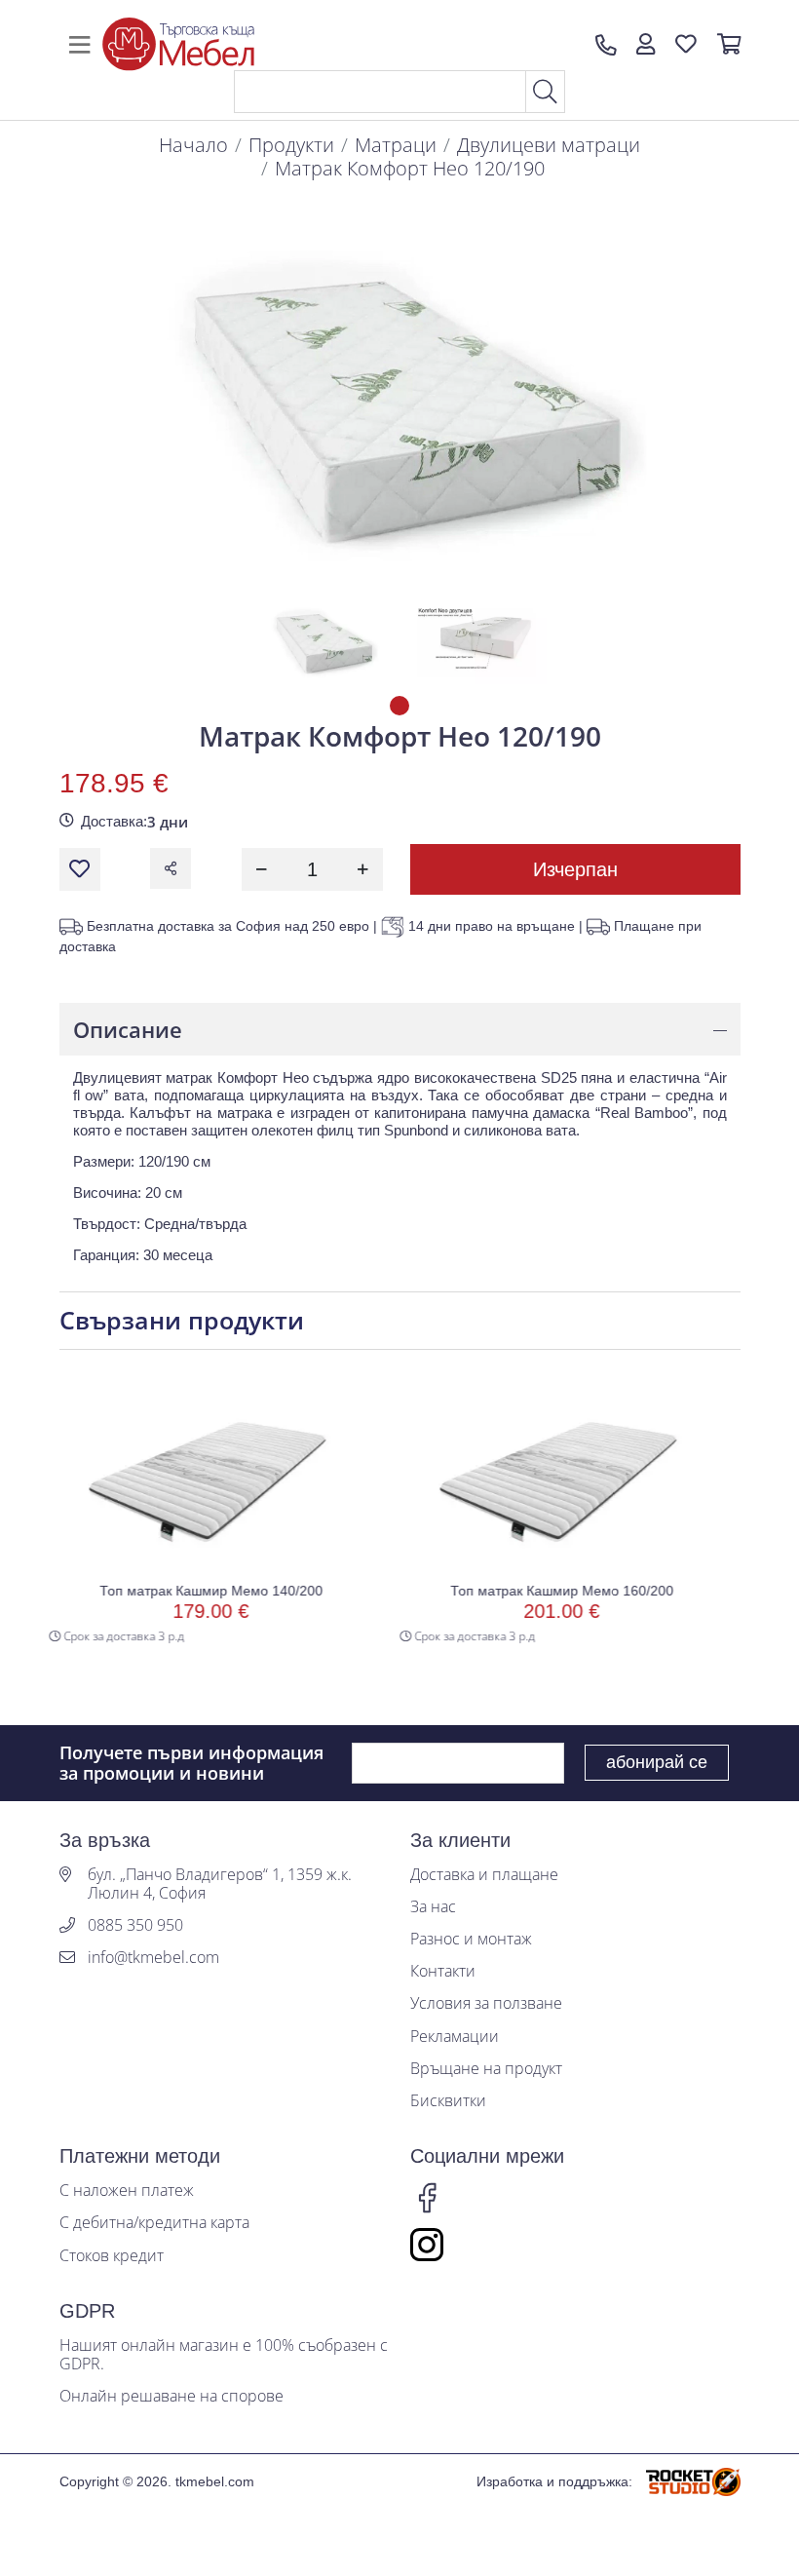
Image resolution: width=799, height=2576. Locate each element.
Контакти (443, 1971)
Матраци (396, 145)
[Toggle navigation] (80, 45)
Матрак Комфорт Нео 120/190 (410, 168)
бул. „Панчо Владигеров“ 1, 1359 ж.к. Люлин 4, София (220, 1884)
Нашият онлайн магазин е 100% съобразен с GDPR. (224, 2355)
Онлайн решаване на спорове (171, 2396)
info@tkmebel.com (153, 1958)
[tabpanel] (323, 641)
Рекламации (455, 2037)
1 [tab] (399, 706)
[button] (646, 45)
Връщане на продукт (486, 2069)
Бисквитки (448, 2101)
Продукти (291, 145)
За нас (433, 1907)
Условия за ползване (486, 2003)
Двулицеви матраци (549, 145)
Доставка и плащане (484, 1875)
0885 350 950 (135, 1925)
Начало (193, 145)
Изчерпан (575, 869)
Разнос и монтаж (471, 1939)
